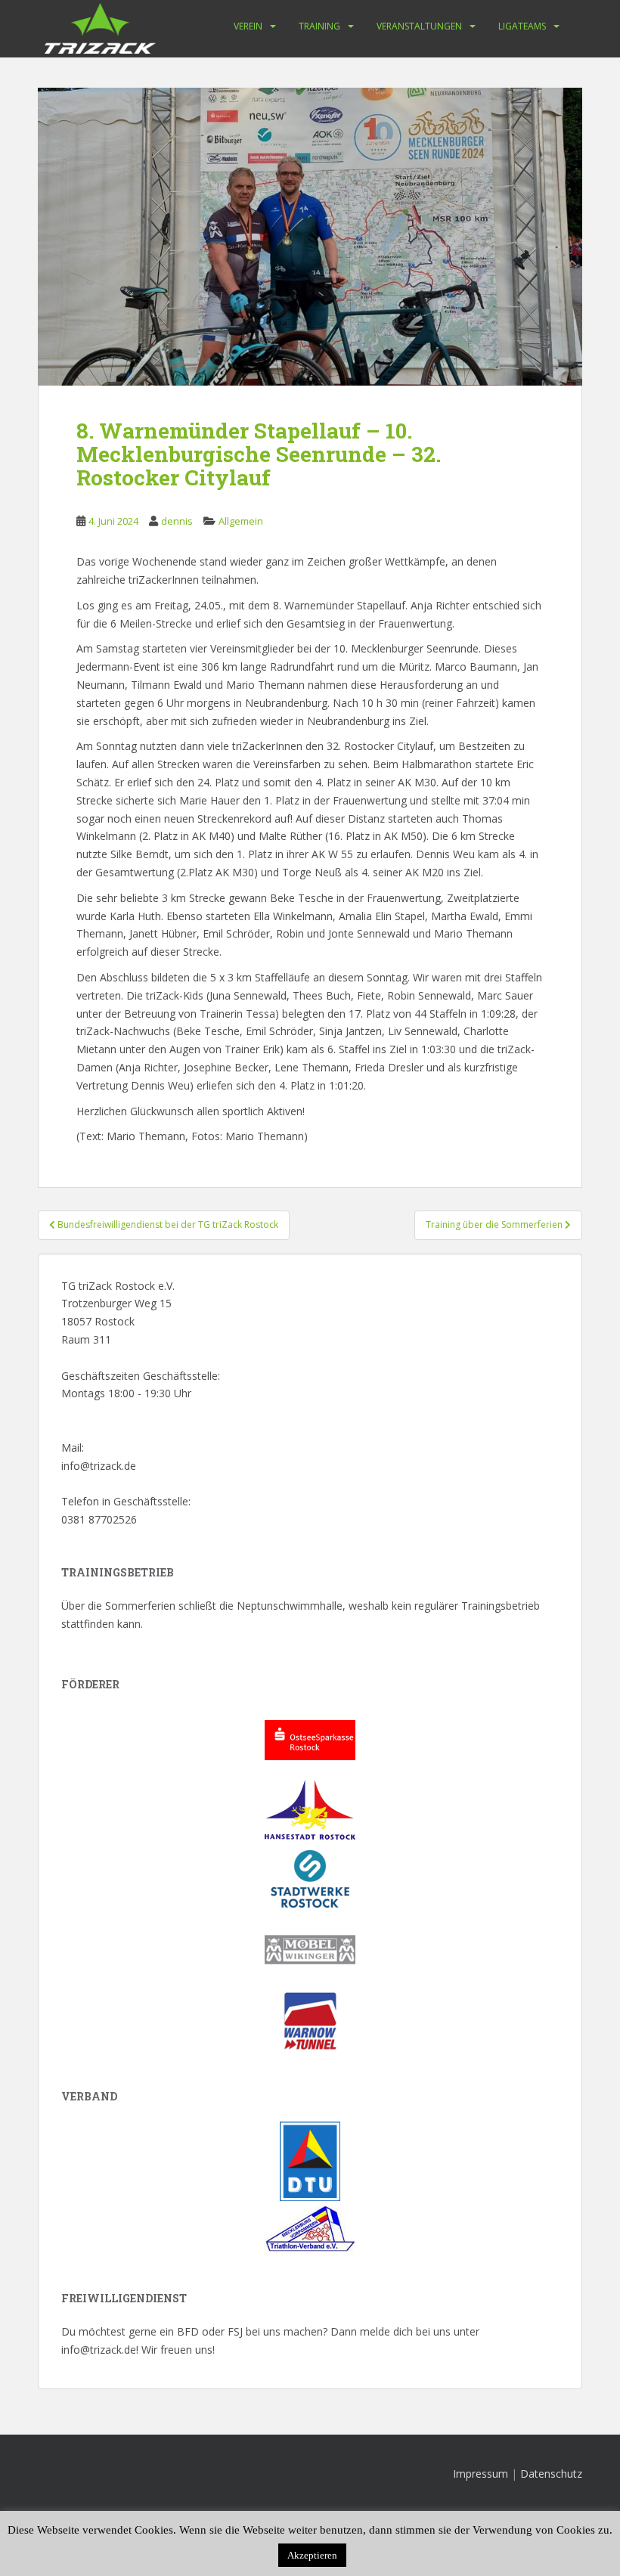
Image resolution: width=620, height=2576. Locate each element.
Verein (248, 26)
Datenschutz (551, 2474)
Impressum (480, 2474)
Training (319, 26)
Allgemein (241, 521)
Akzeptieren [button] (312, 2555)
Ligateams (522, 26)
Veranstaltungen (419, 26)
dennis (177, 521)
